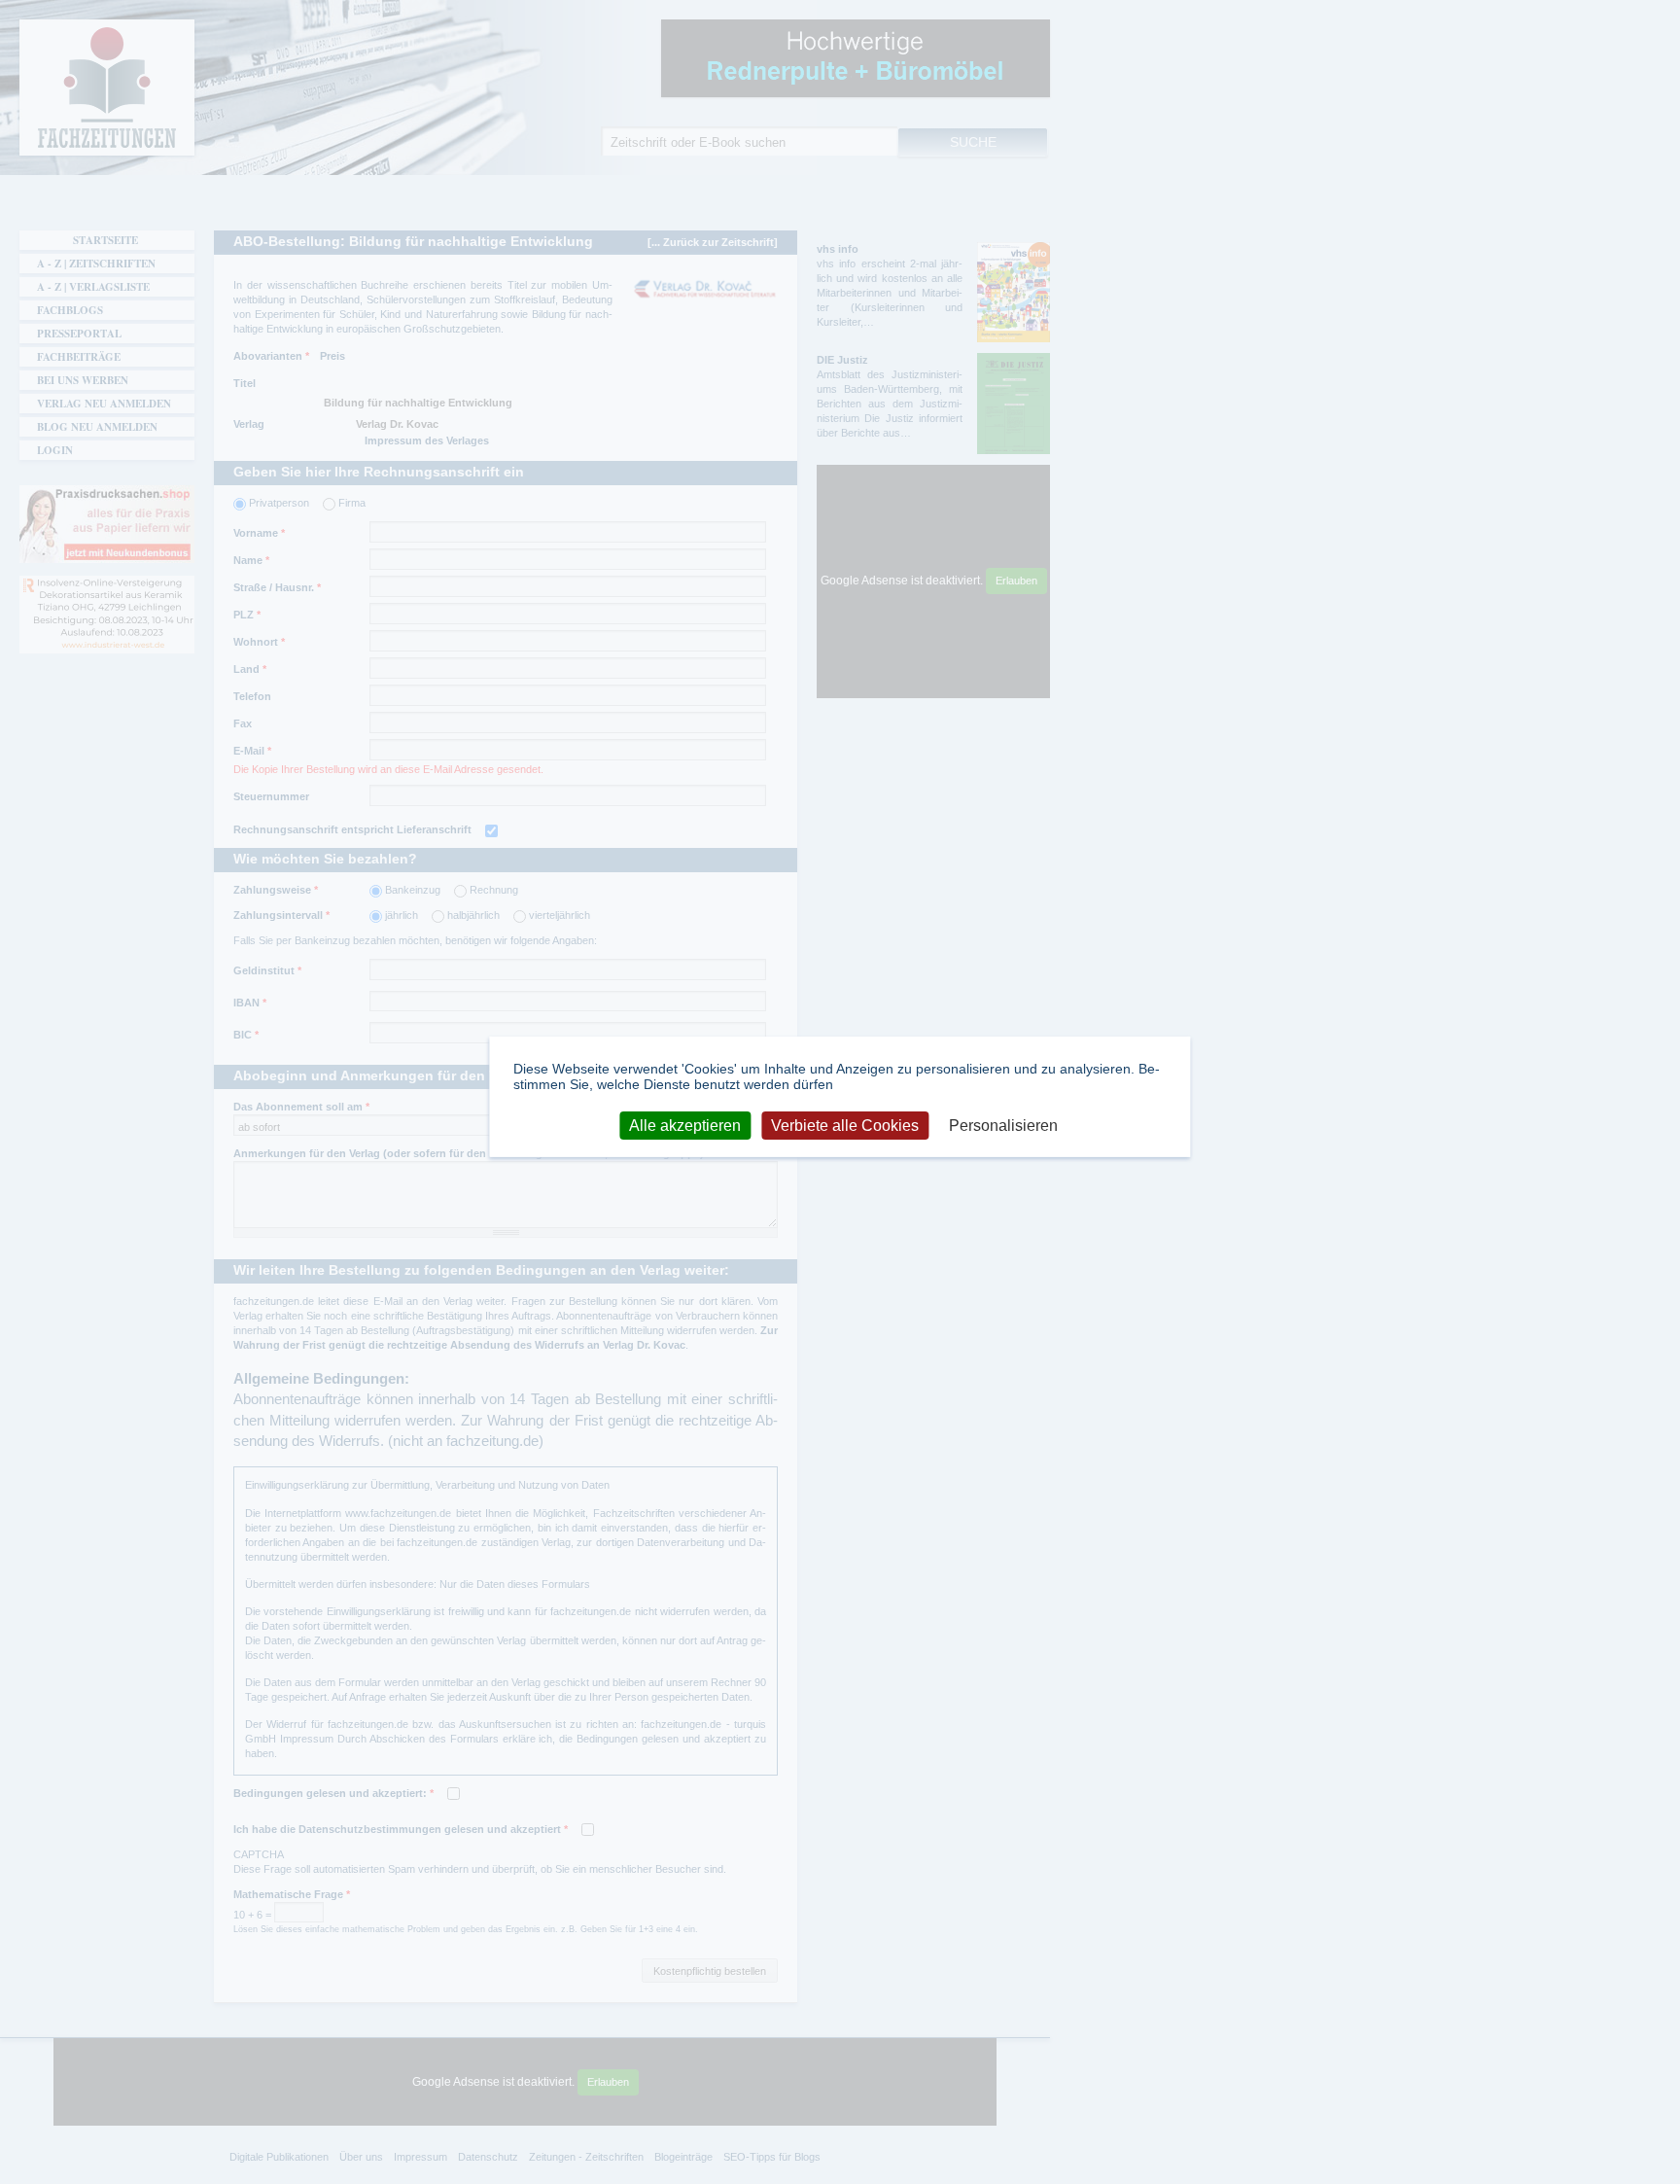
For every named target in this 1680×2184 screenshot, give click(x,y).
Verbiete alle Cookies (845, 1126)
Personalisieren (1003, 1126)
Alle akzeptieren (685, 1126)
